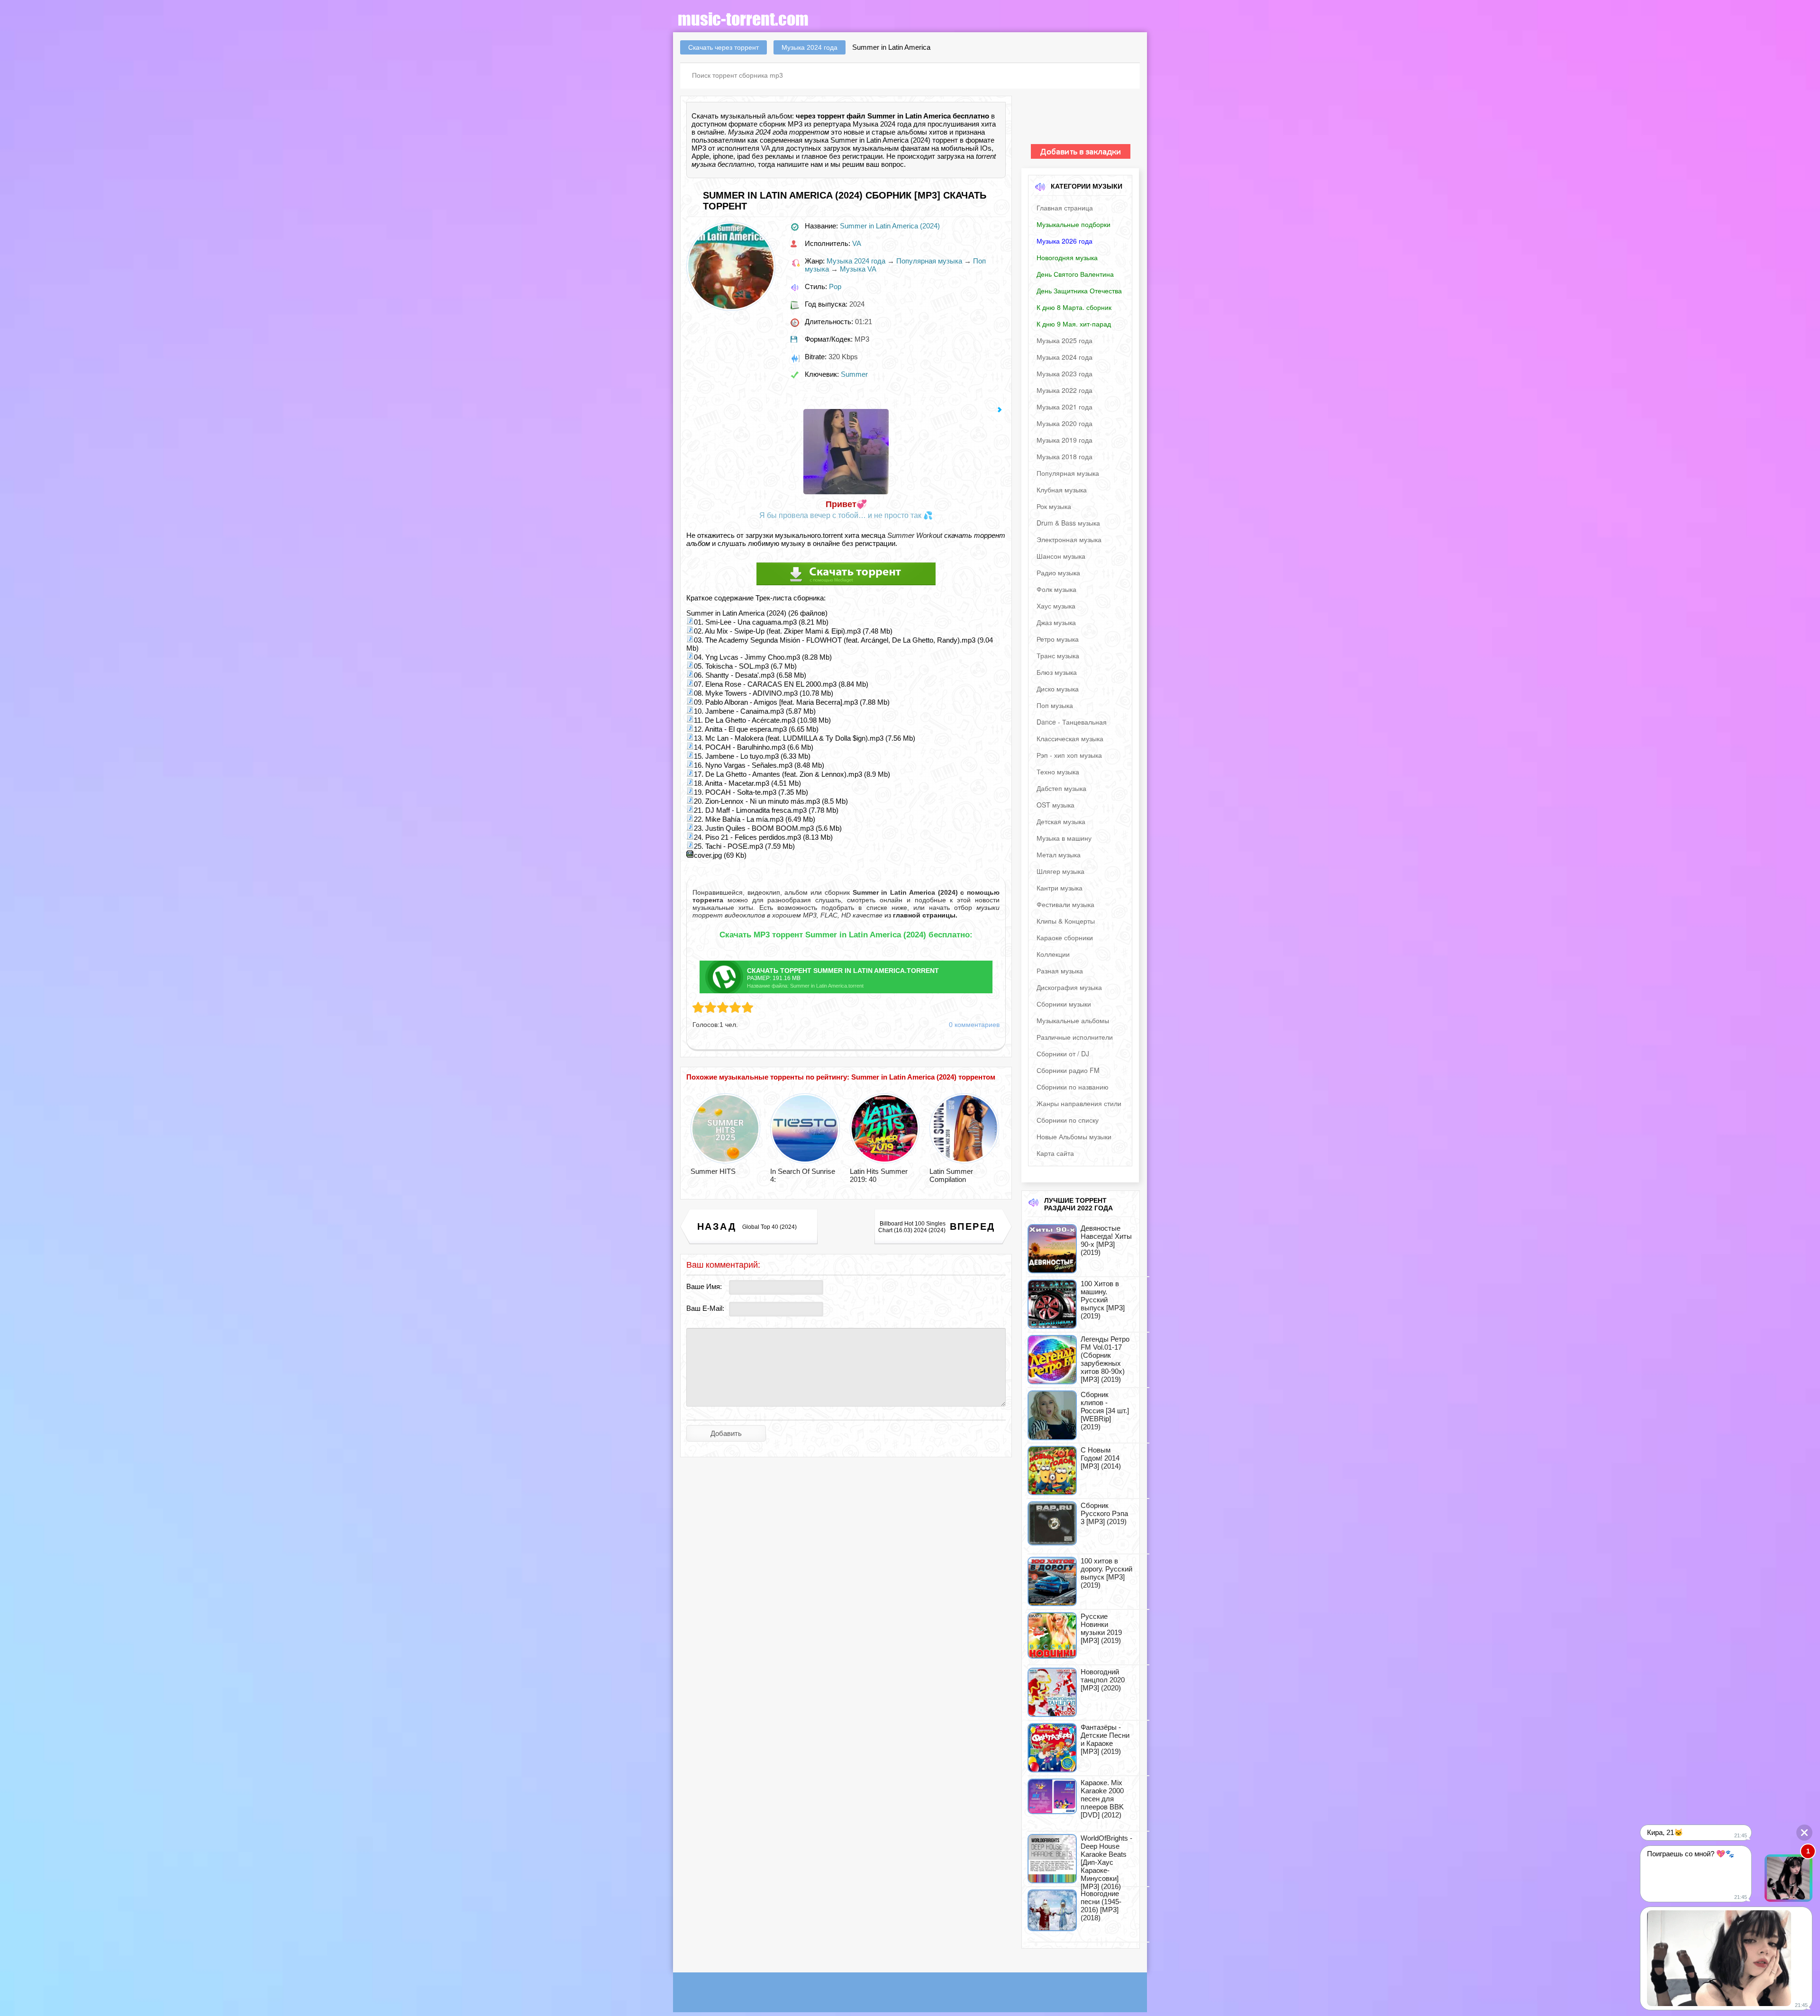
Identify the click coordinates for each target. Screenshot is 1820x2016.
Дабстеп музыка (1061, 788)
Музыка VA (858, 269)
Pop (835, 286)
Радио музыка (1058, 572)
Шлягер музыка (1060, 871)
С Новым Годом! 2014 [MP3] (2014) (1101, 1458)
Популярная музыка (929, 261)
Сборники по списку (1068, 1120)
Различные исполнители (1075, 1037)
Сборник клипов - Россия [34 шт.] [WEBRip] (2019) (1105, 1411)
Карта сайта (1055, 1153)
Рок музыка (1054, 506)
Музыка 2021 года (1065, 407)
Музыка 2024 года (856, 261)
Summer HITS (713, 1171)
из (920, 915)
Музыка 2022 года (1065, 390)
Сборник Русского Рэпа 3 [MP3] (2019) (1104, 1513)
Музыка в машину (1064, 838)
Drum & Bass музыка (1068, 523)
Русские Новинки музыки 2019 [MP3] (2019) (1101, 1628)
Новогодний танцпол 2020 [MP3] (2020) (1103, 1680)
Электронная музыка (1069, 539)
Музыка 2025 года (1065, 340)
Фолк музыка (1056, 589)
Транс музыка (1058, 655)
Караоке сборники (1065, 937)
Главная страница (1065, 208)
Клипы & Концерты (1066, 921)
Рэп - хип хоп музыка (1069, 755)
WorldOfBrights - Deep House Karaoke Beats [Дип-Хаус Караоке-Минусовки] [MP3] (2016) (1106, 1862)
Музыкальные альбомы (1073, 1020)
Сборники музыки (1064, 1004)
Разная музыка (1060, 971)
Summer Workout (915, 535)
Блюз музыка (1057, 672)
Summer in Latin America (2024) (890, 226)
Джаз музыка (1056, 622)
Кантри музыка (1060, 888)
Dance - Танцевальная (1072, 722)
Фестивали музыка (1065, 904)
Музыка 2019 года (1065, 440)
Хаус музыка (1056, 606)
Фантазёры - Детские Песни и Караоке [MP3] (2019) (1105, 1739)
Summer (854, 374)
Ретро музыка (1058, 639)
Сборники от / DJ (1063, 1053)
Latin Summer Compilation (951, 1175)
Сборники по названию (1073, 1087)
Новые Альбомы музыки (1074, 1136)
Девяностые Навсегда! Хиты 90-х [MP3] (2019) (1106, 1240)
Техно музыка (1058, 772)
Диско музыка (1058, 689)
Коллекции (1053, 954)
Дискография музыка (1069, 987)
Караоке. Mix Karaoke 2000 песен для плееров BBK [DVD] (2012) (1102, 1799)
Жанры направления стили (1079, 1103)
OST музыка (1056, 805)
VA (765, 148)
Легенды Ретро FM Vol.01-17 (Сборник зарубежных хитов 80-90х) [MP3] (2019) (1105, 1359)
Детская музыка (1061, 821)
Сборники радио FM (1068, 1070)
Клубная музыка (1062, 490)
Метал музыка (1059, 854)
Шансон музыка (1061, 556)
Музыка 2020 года (1065, 423)
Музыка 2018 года (1065, 456)
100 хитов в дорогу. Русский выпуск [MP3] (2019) (1106, 1573)
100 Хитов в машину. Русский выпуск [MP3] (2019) (1103, 1300)
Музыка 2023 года (1065, 373)
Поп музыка (1055, 705)
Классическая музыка (1070, 738)
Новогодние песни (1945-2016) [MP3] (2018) (1101, 1906)
